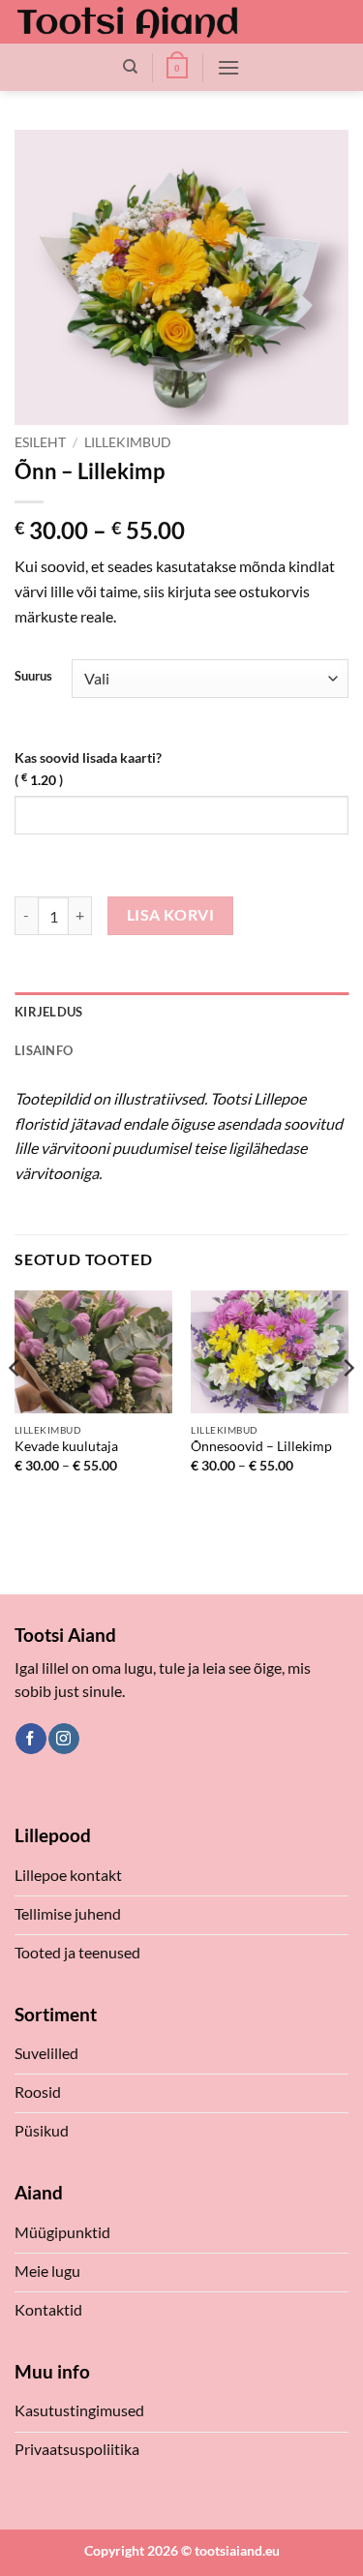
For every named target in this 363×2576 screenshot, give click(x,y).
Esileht (40, 442)
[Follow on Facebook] (30, 1739)
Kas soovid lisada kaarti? (88, 769)
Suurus (33, 677)
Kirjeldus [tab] (48, 1012)
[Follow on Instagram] (63, 1739)
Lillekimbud (128, 442)
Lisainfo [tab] (44, 1050)
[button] (177, 68)
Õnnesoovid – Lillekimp (261, 1446)
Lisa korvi (171, 915)
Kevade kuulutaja (66, 1446)
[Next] (348, 1407)
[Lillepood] (128, 22)
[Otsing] (130, 67)
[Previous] (15, 1407)
